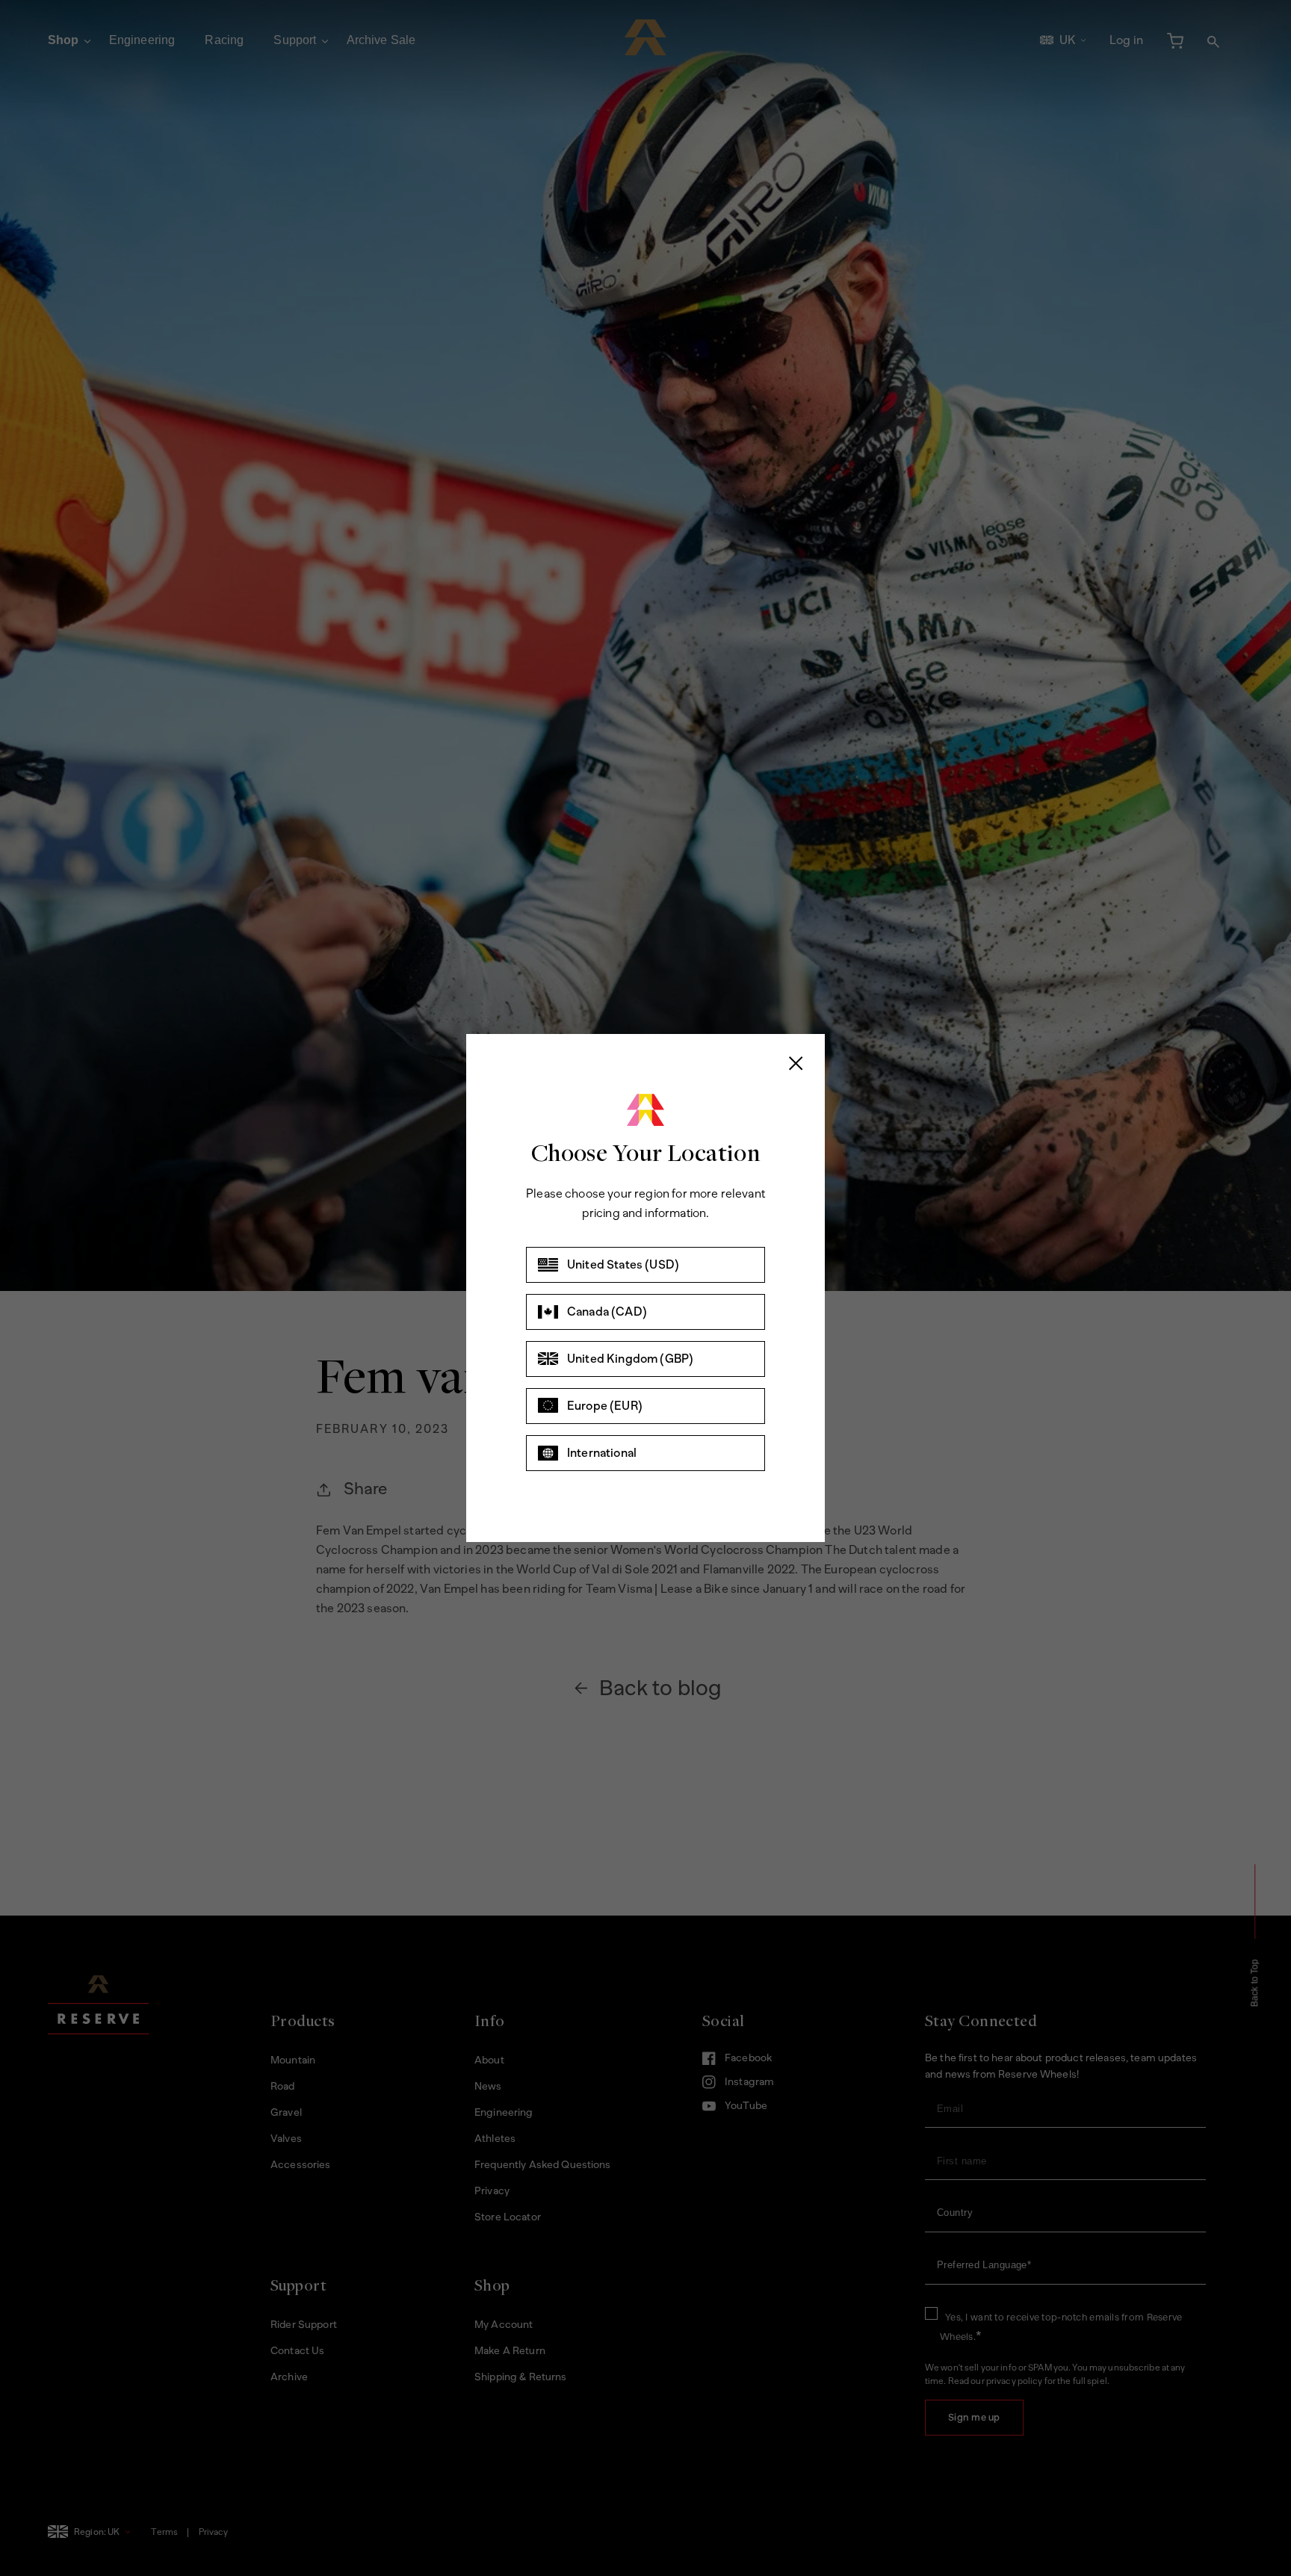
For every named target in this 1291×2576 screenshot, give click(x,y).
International (602, 1453)
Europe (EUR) (605, 1406)
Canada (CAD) (607, 1312)
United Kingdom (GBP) (630, 1359)
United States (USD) (623, 1264)
